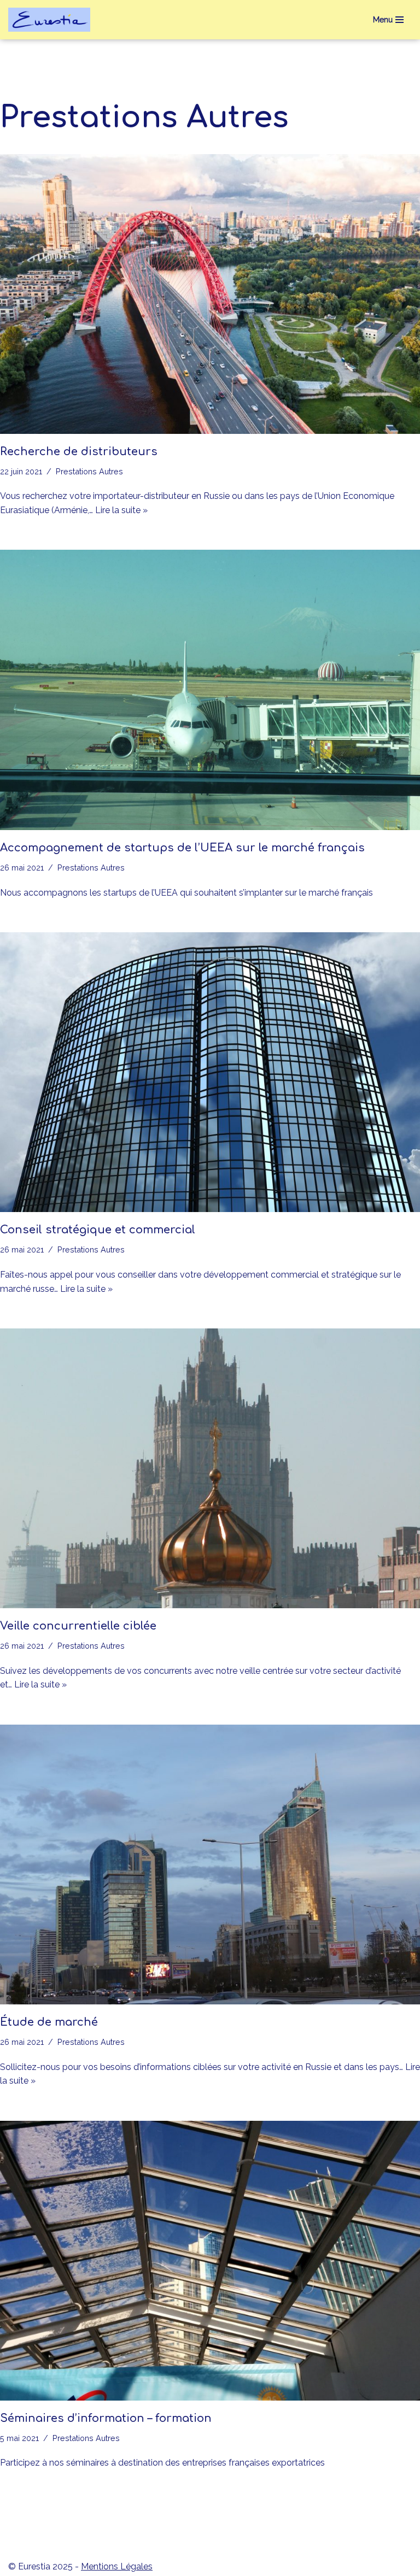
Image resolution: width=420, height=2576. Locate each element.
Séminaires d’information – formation (106, 2418)
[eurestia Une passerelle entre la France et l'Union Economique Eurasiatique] (52, 20)
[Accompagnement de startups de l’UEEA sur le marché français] (210, 690)
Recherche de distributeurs (79, 452)
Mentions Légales (117, 2566)
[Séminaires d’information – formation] (210, 2261)
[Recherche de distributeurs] (210, 294)
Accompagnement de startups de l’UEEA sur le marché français (182, 848)
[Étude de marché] (210, 1865)
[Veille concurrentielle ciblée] (210, 1468)
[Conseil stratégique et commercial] (210, 1072)
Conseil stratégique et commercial (98, 1230)
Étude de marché (49, 2022)
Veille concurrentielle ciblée (78, 1626)
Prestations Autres (89, 471)
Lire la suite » (121, 510)
